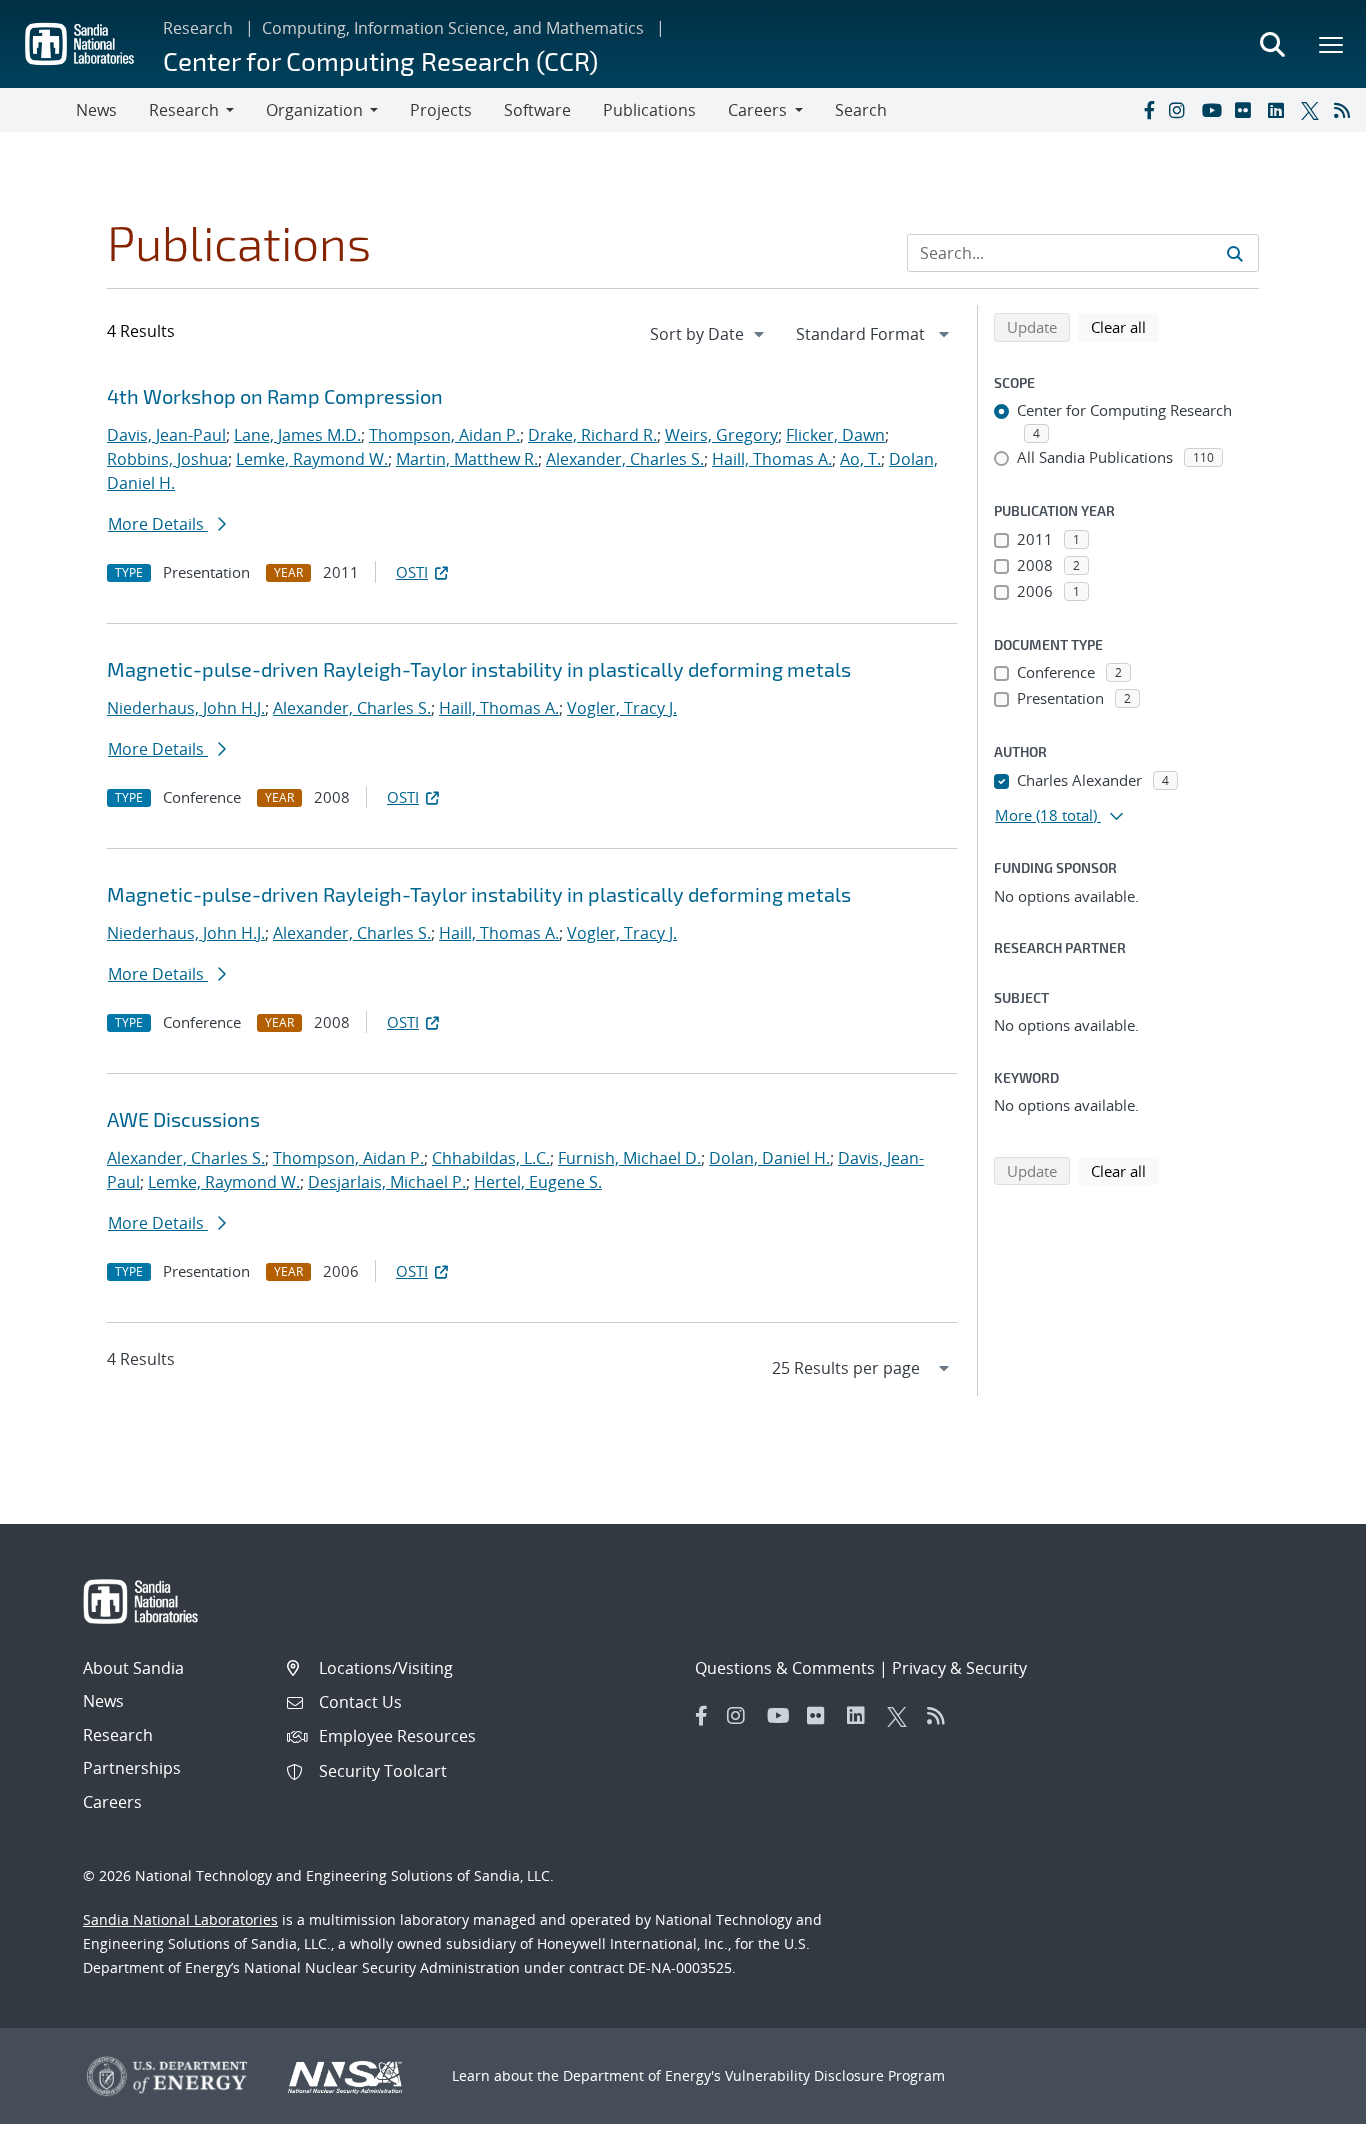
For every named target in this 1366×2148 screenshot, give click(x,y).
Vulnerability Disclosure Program (835, 2075)
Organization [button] (314, 110)
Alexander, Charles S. (625, 459)
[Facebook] (1148, 110)
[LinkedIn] (1280, 110)
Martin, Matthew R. (467, 459)
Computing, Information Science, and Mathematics (453, 28)
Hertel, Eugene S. (538, 1182)
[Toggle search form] (1272, 44)
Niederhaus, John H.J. (186, 708)
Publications (649, 110)
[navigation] (709, 334)
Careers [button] (757, 110)
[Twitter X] (1313, 110)
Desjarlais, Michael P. (387, 1182)
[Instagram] (1181, 110)
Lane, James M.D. (297, 435)
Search (861, 110)
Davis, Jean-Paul (166, 435)
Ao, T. (860, 459)
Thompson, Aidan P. (444, 435)
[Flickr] (1247, 110)
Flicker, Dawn (835, 435)
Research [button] (184, 110)
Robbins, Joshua (167, 459)
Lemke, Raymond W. (312, 459)
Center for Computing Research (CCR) (380, 60)
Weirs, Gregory (721, 435)
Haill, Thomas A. (772, 459)
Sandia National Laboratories (180, 1919)
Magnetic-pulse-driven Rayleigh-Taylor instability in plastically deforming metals (479, 669)
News (96, 110)
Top (1306, 2125)
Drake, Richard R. (592, 435)
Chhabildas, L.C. (491, 1158)
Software (537, 110)
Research (198, 28)
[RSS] (1346, 110)
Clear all (1125, 326)
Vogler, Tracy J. (622, 708)
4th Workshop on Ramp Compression (275, 396)
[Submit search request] (1235, 253)
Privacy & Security (959, 1668)
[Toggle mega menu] (1332, 44)
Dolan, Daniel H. (769, 1158)
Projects (441, 110)
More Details (158, 524)
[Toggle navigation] (38, 110)
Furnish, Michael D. (629, 1158)
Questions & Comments (785, 1668)
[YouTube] (1214, 110)
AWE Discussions (183, 1119)
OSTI (412, 572)
